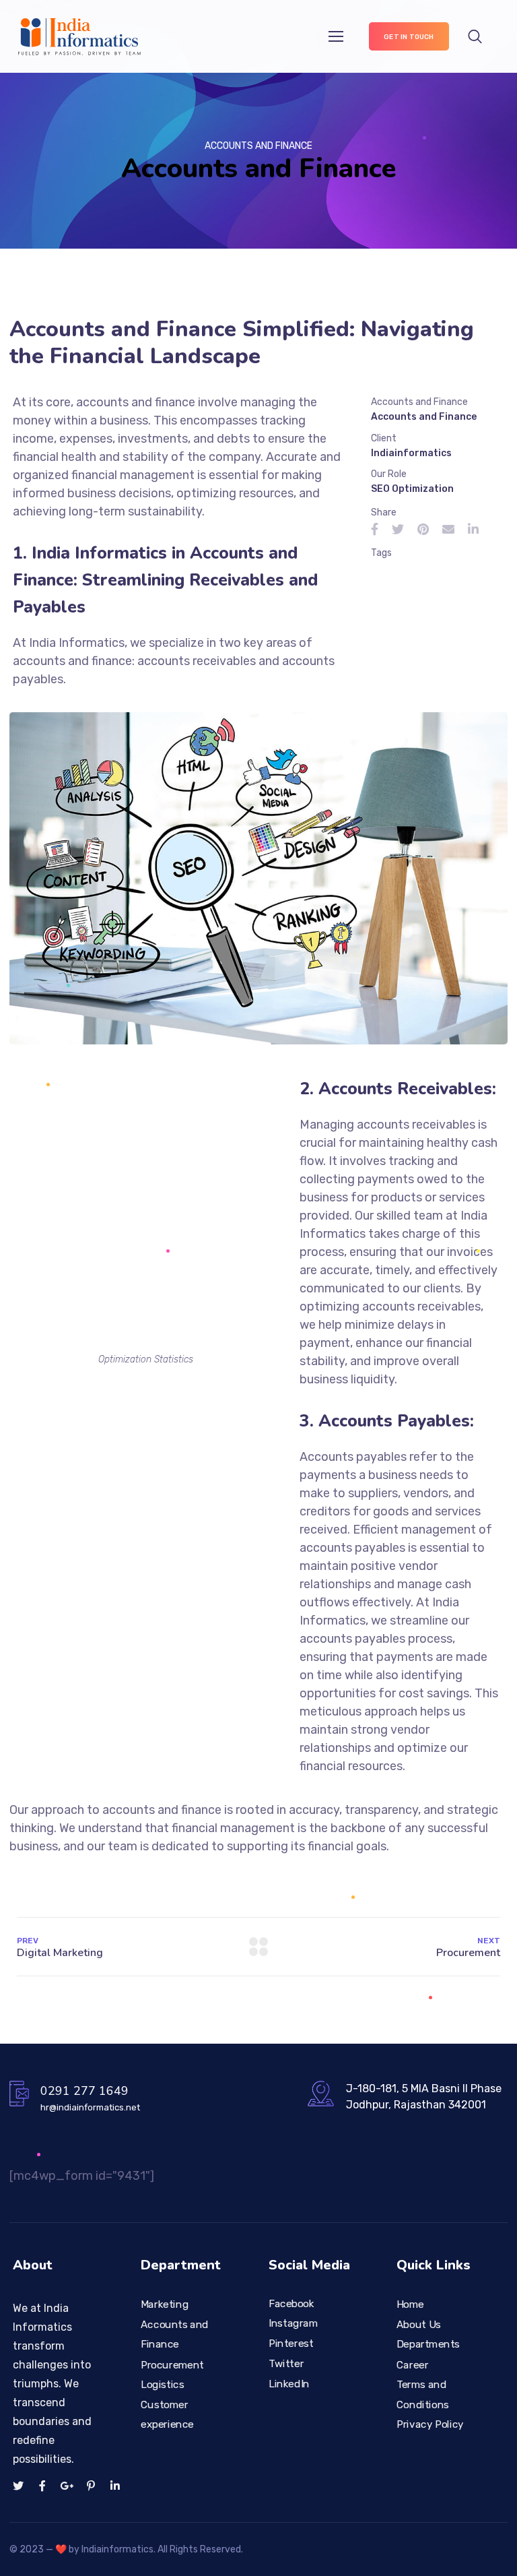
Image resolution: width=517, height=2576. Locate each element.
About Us (419, 2325)
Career (413, 2364)
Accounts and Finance (175, 2335)
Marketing (165, 2304)
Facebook (291, 2303)
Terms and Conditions (423, 2394)
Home (410, 2304)
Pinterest (291, 2344)
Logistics (163, 2384)
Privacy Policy (430, 2424)
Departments (428, 2344)
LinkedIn (289, 2383)
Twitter (286, 2363)
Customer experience (167, 2414)
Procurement (172, 2364)
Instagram (293, 2323)
